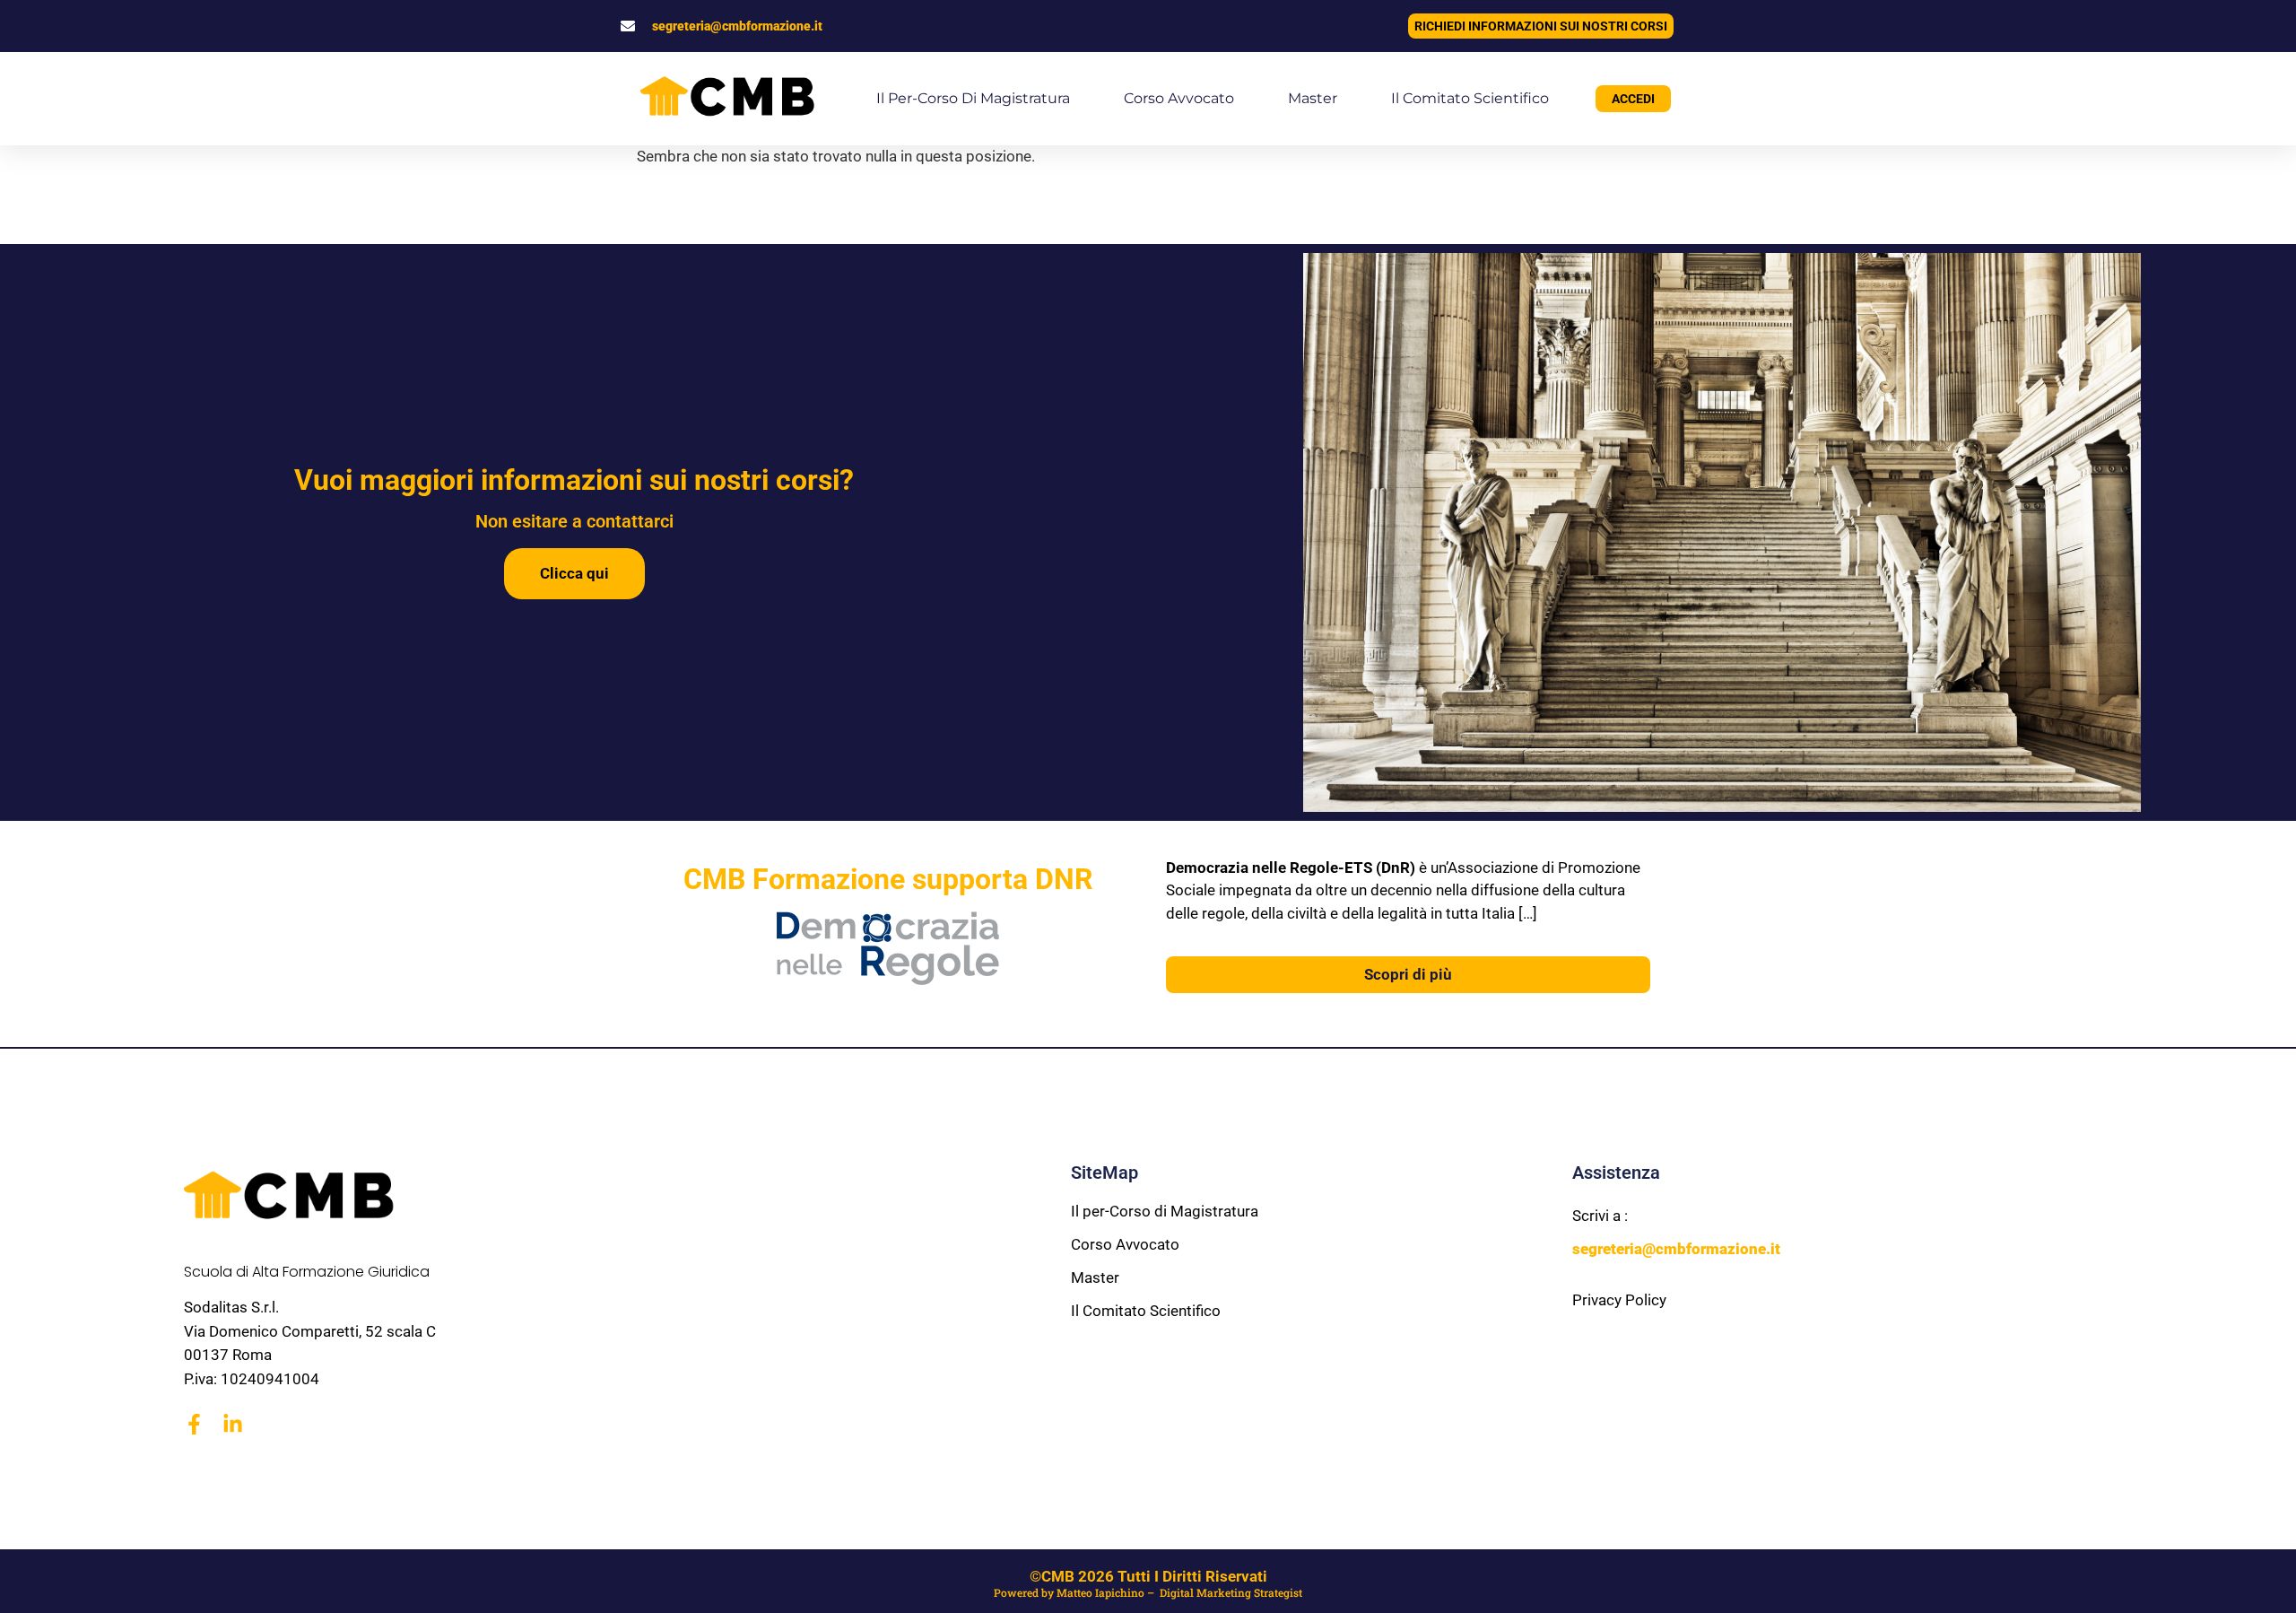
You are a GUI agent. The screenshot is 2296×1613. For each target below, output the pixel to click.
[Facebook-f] (194, 1424)
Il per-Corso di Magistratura (973, 98)
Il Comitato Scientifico (1470, 98)
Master (1313, 98)
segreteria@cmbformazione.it (737, 26)
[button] (36, 1577)
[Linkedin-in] (233, 1424)
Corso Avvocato (1179, 98)
